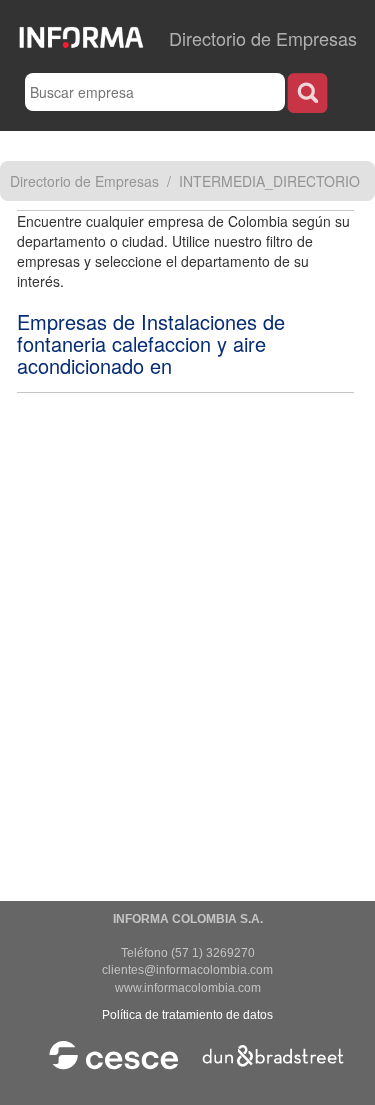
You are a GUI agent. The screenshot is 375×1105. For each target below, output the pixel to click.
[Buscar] (307, 92)
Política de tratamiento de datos (187, 1015)
